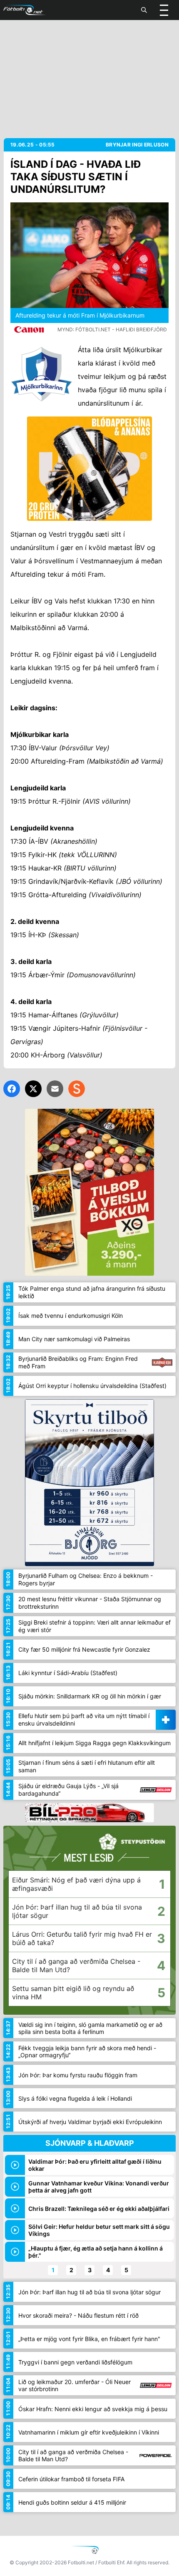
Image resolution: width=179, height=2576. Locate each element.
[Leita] (144, 10)
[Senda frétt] (55, 1089)
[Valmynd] (164, 10)
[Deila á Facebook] (12, 1089)
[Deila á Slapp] (77, 1089)
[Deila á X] (33, 1089)
